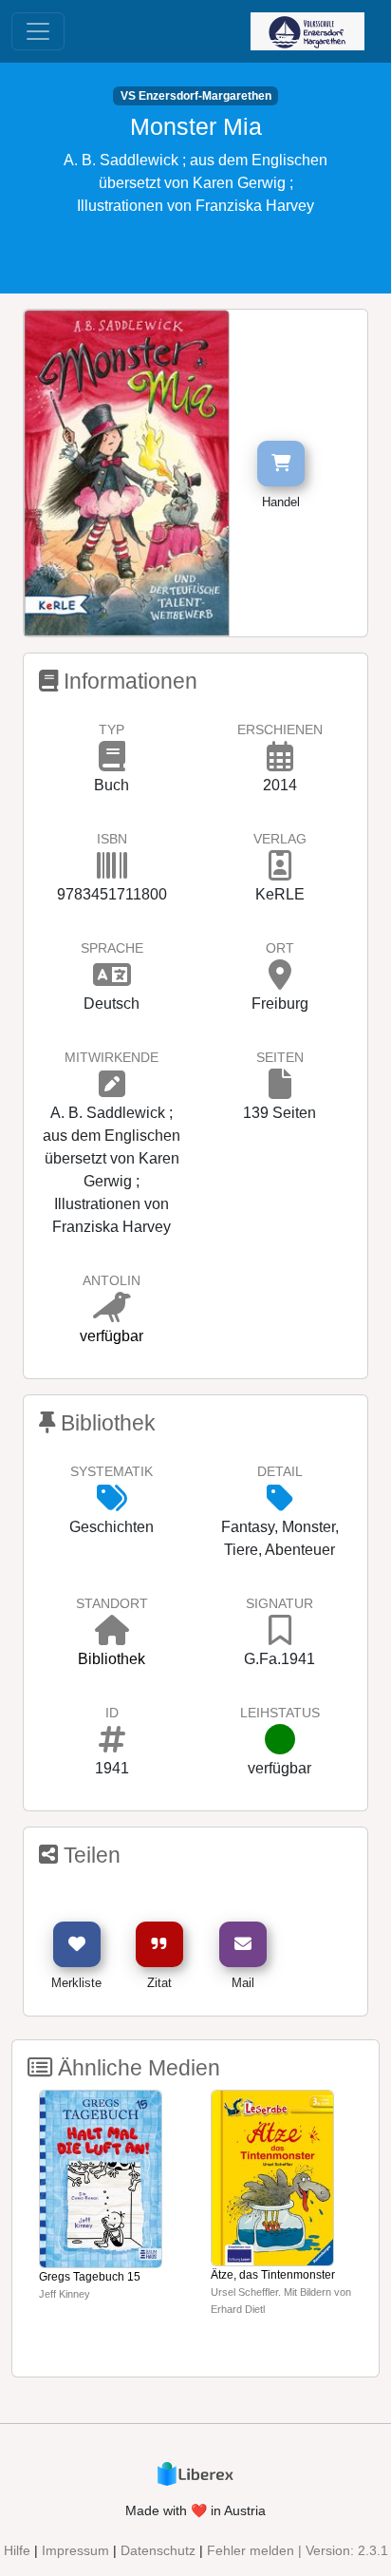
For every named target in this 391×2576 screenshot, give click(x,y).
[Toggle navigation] (38, 31)
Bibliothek (112, 1659)
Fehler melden (251, 2550)
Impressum (75, 2550)
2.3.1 (373, 2550)
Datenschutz (158, 2550)
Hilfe (17, 2550)
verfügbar (112, 1336)
